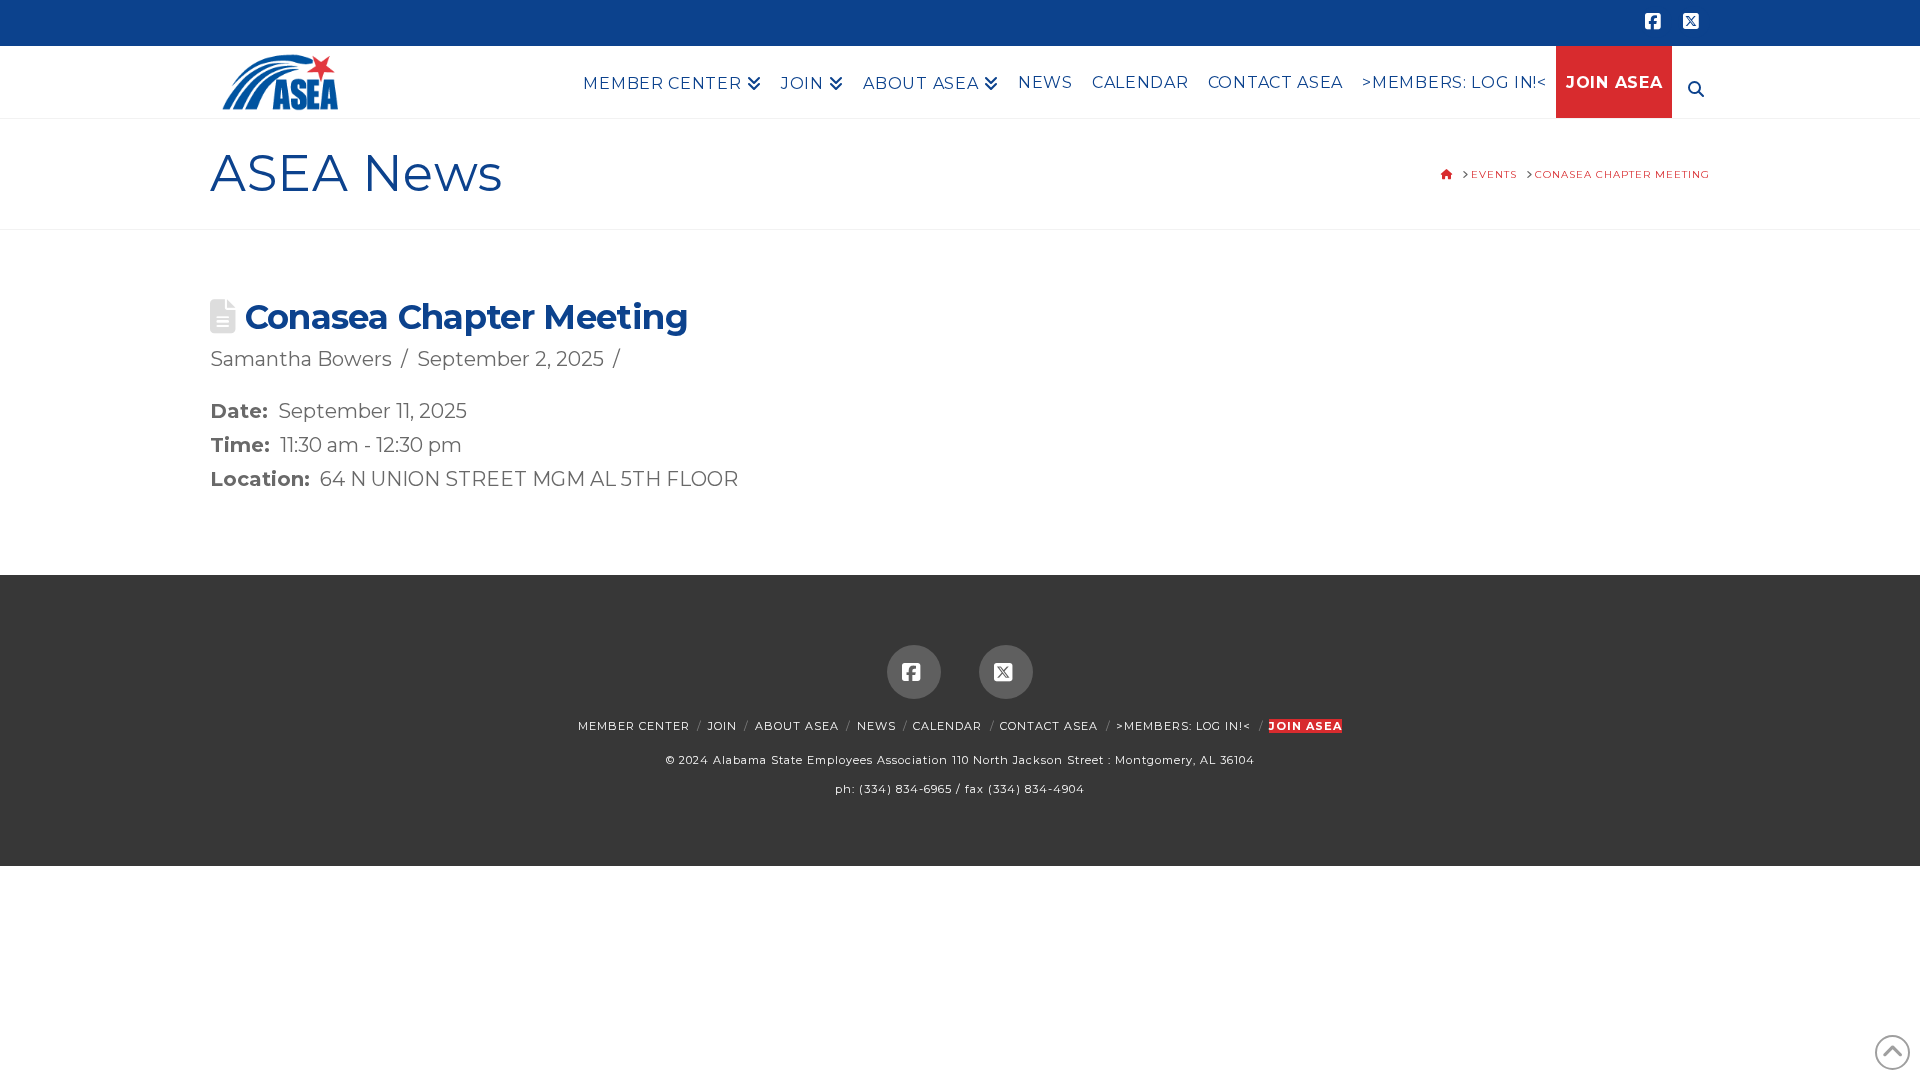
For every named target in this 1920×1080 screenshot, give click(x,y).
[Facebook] (1656, 22)
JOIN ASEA (1305, 726)
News (876, 726)
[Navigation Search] (1691, 87)
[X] (1694, 22)
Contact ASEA (1049, 726)
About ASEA (797, 726)
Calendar (947, 726)
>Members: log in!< (1183, 726)
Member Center (634, 726)
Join (722, 726)
